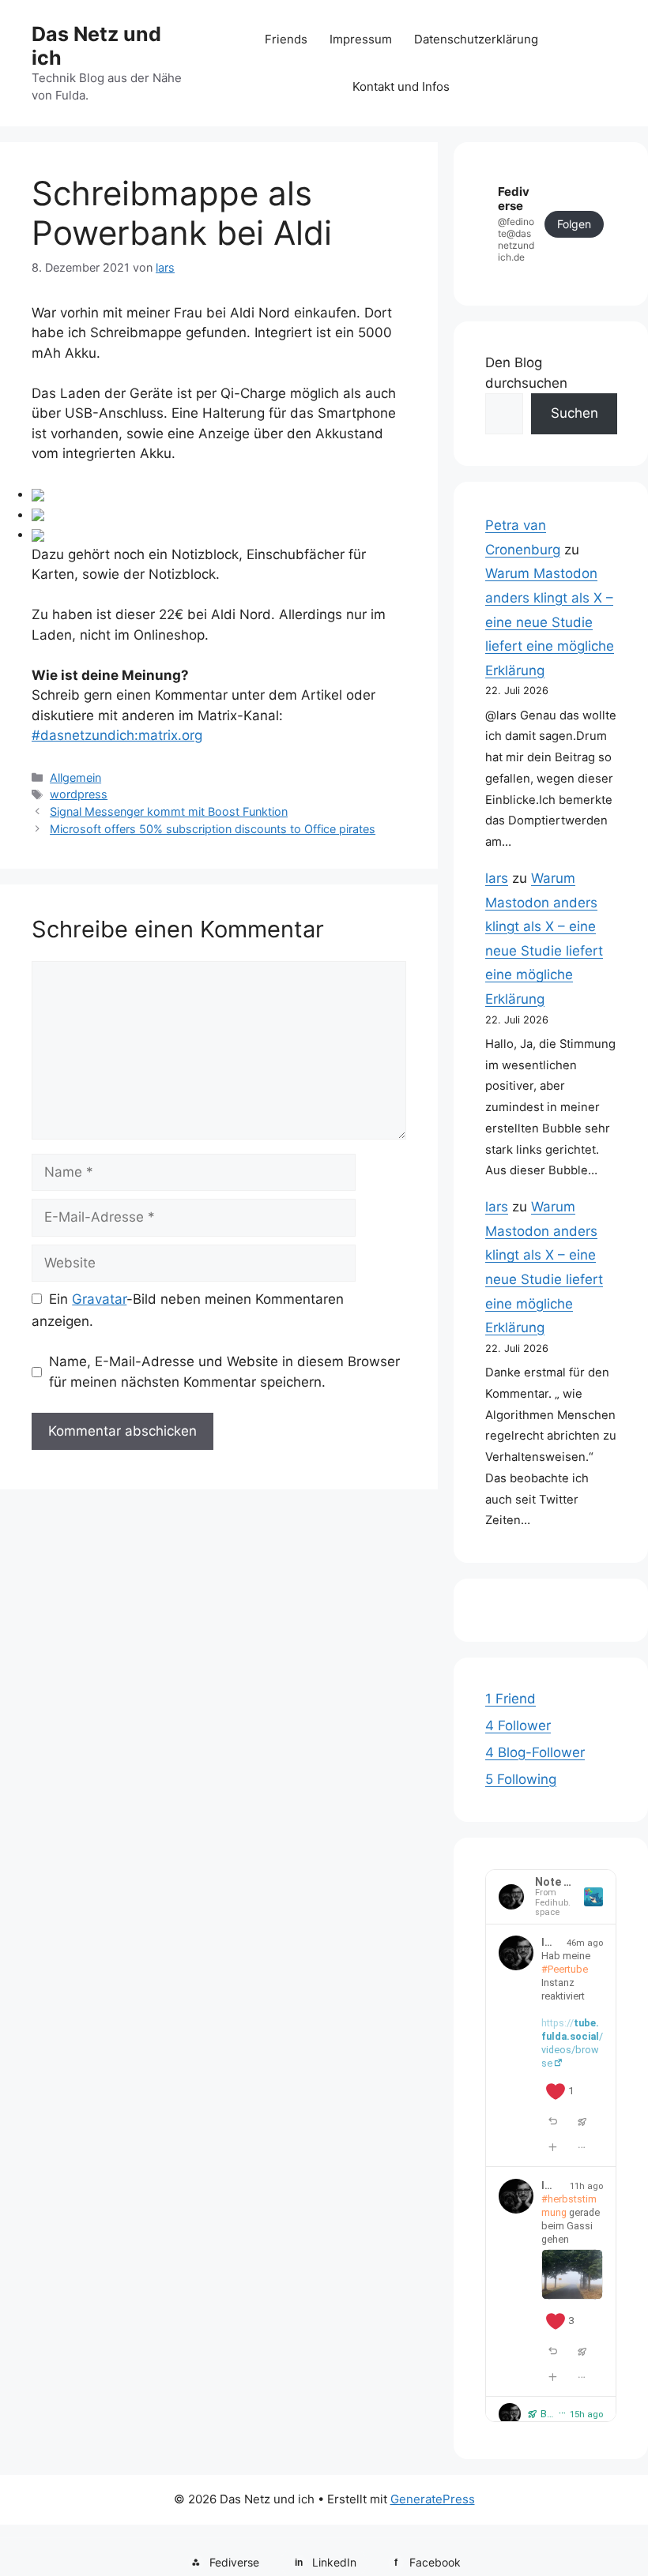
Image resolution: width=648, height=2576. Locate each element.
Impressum (361, 39)
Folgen (574, 224)
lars (497, 878)
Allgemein (75, 777)
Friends (286, 39)
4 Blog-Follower (535, 1752)
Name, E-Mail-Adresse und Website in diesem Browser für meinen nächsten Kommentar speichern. (224, 1372)
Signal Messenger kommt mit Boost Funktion (169, 811)
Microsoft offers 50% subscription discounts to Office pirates (213, 829)
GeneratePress (433, 2499)
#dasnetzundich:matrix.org (117, 735)
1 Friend (510, 1699)
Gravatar (99, 1299)
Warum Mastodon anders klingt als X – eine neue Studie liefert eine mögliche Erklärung (550, 621)
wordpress (79, 794)
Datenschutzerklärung (476, 39)
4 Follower (518, 1725)
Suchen (575, 413)
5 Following (521, 1779)
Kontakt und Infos (401, 86)
